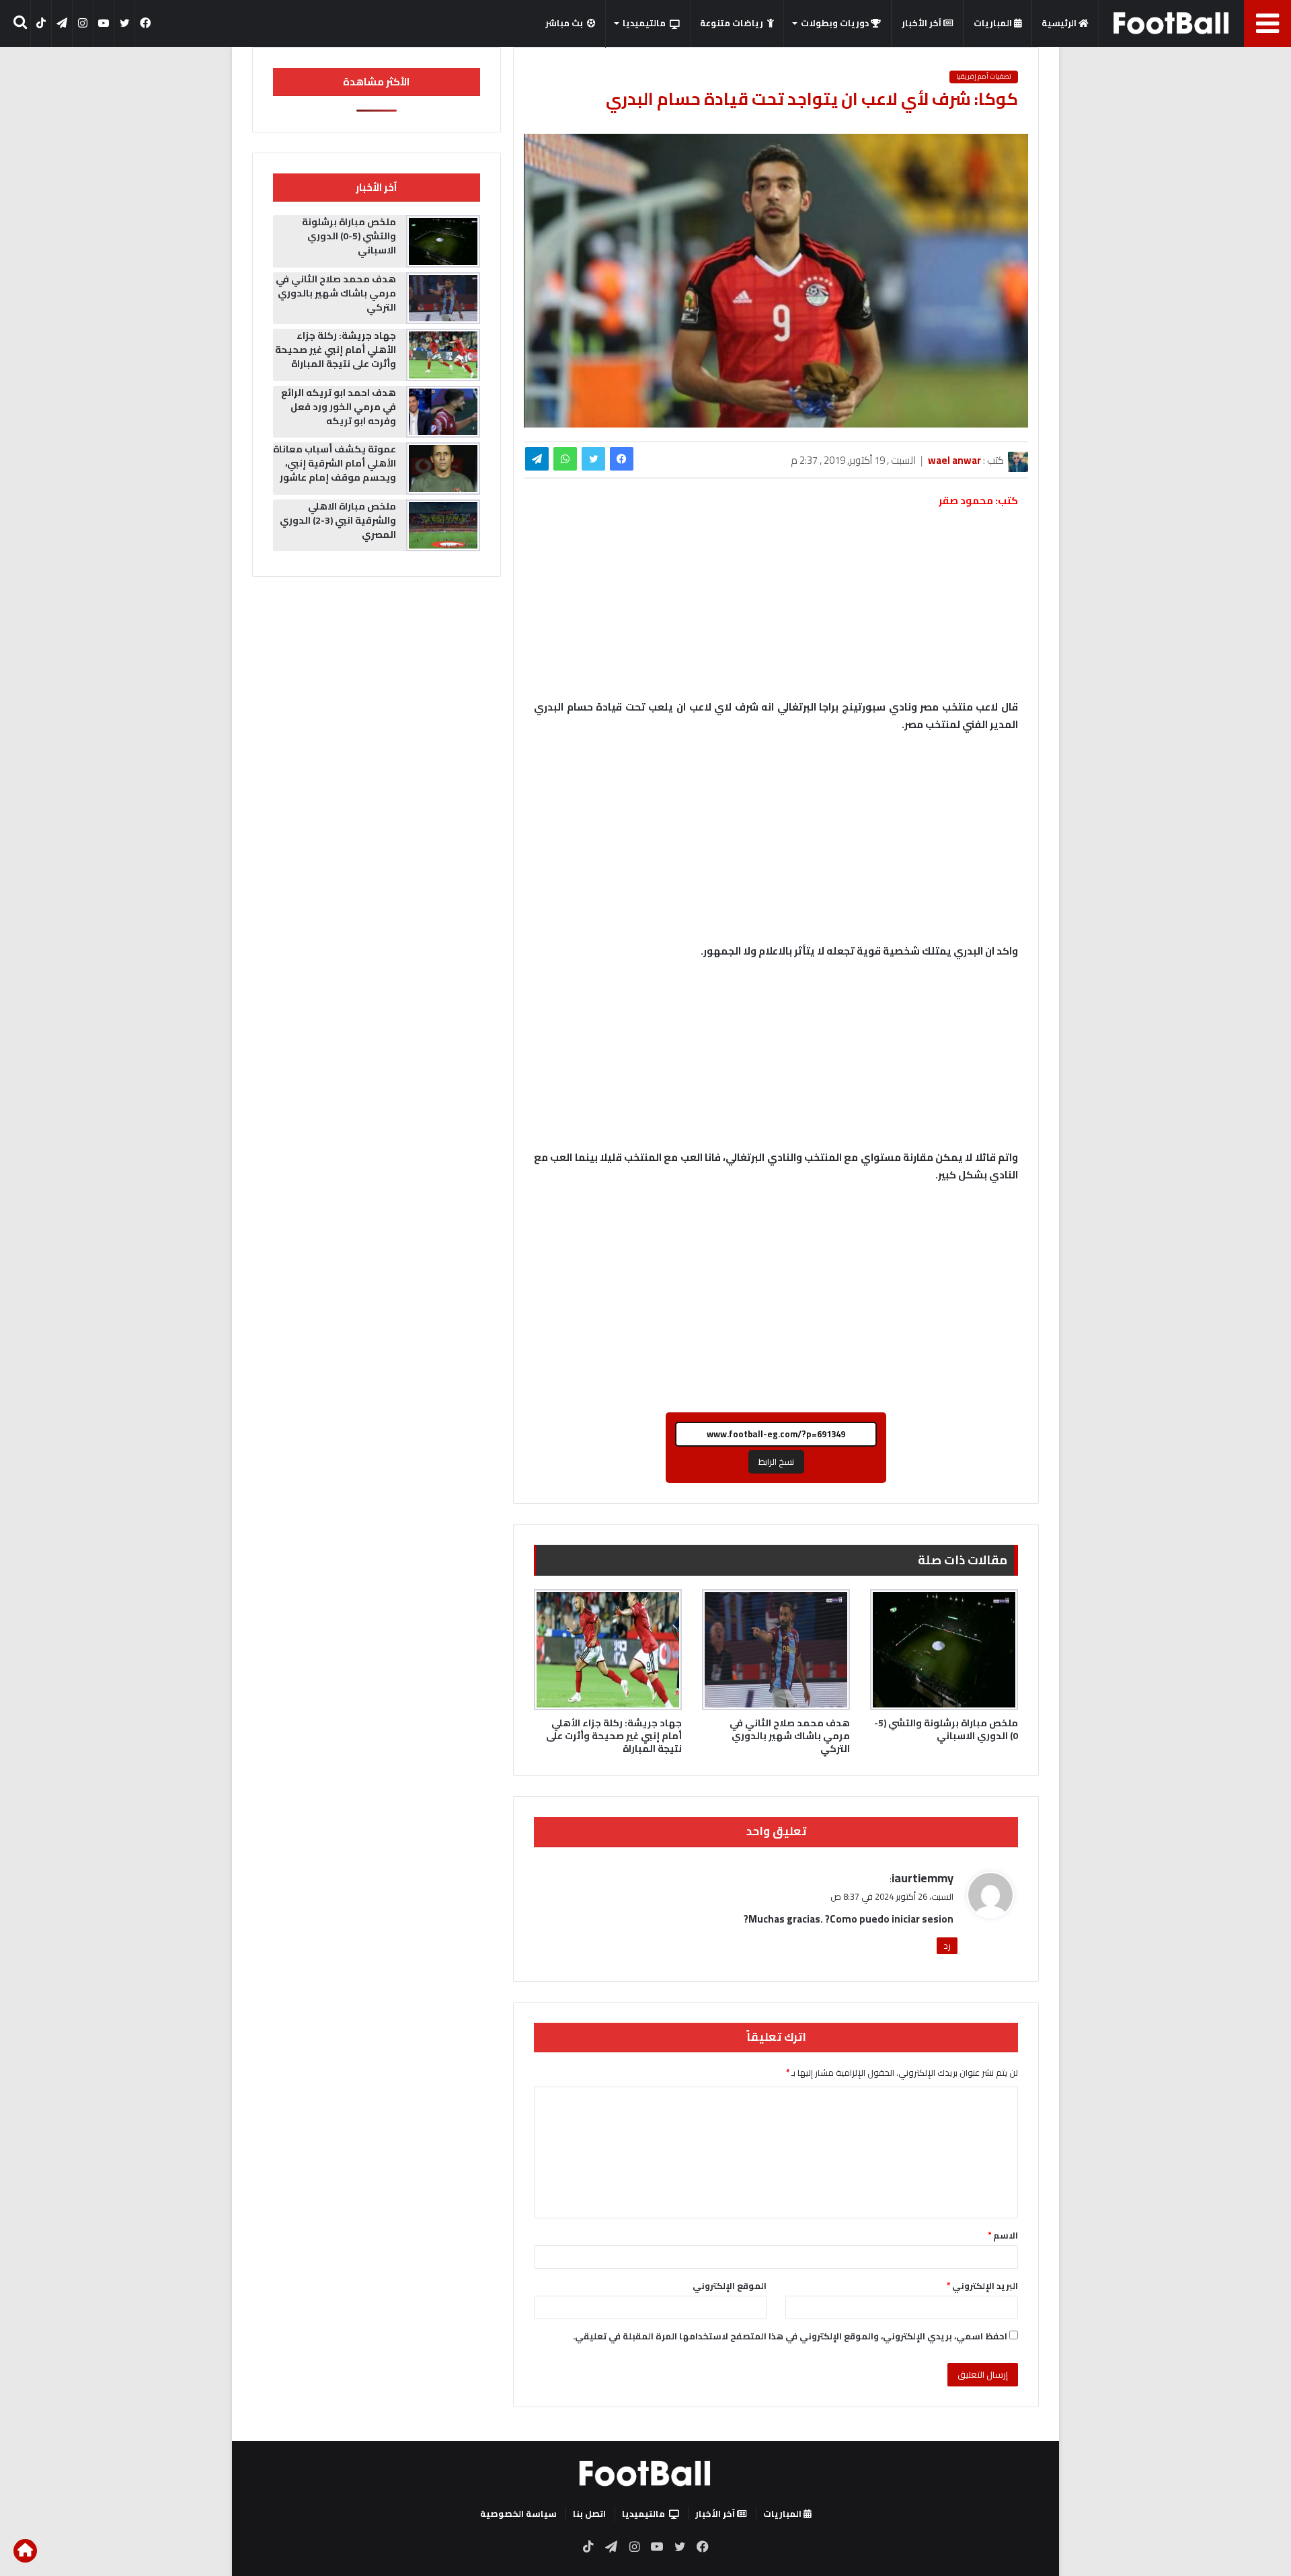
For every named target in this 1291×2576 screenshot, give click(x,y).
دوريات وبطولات (836, 23)
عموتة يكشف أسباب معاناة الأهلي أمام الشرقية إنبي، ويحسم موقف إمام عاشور (335, 463)
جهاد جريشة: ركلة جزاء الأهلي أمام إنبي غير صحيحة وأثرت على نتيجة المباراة (614, 1736)
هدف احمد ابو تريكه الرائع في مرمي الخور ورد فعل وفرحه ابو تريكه (339, 407)
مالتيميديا (644, 23)
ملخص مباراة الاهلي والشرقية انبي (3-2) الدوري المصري (338, 520)
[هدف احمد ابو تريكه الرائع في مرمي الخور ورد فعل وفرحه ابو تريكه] (443, 412)
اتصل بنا (589, 2513)
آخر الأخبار (923, 23)
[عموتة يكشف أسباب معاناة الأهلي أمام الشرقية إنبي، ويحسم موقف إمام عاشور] (443, 469)
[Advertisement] (776, 844)
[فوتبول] (1172, 23)
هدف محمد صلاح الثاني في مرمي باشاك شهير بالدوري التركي (790, 1736)
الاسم (1003, 2235)
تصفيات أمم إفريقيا (984, 77)
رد (947, 1945)
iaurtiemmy (923, 1878)
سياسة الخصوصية (518, 2513)
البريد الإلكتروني (982, 2286)
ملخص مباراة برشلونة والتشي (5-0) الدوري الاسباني (946, 1729)
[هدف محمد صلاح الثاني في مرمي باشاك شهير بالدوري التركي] (776, 1650)
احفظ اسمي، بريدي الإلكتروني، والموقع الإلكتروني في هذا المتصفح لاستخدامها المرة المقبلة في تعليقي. (790, 2336)
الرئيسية (1060, 23)
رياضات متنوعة (732, 23)
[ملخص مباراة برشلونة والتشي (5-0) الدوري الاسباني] (944, 1650)
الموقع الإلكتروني (730, 2286)
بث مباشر (564, 23)
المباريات (994, 23)
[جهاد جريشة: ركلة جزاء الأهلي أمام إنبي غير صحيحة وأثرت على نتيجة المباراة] (608, 1650)
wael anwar (954, 460)
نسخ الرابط (776, 1461)
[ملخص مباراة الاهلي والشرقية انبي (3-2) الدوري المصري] (443, 526)
